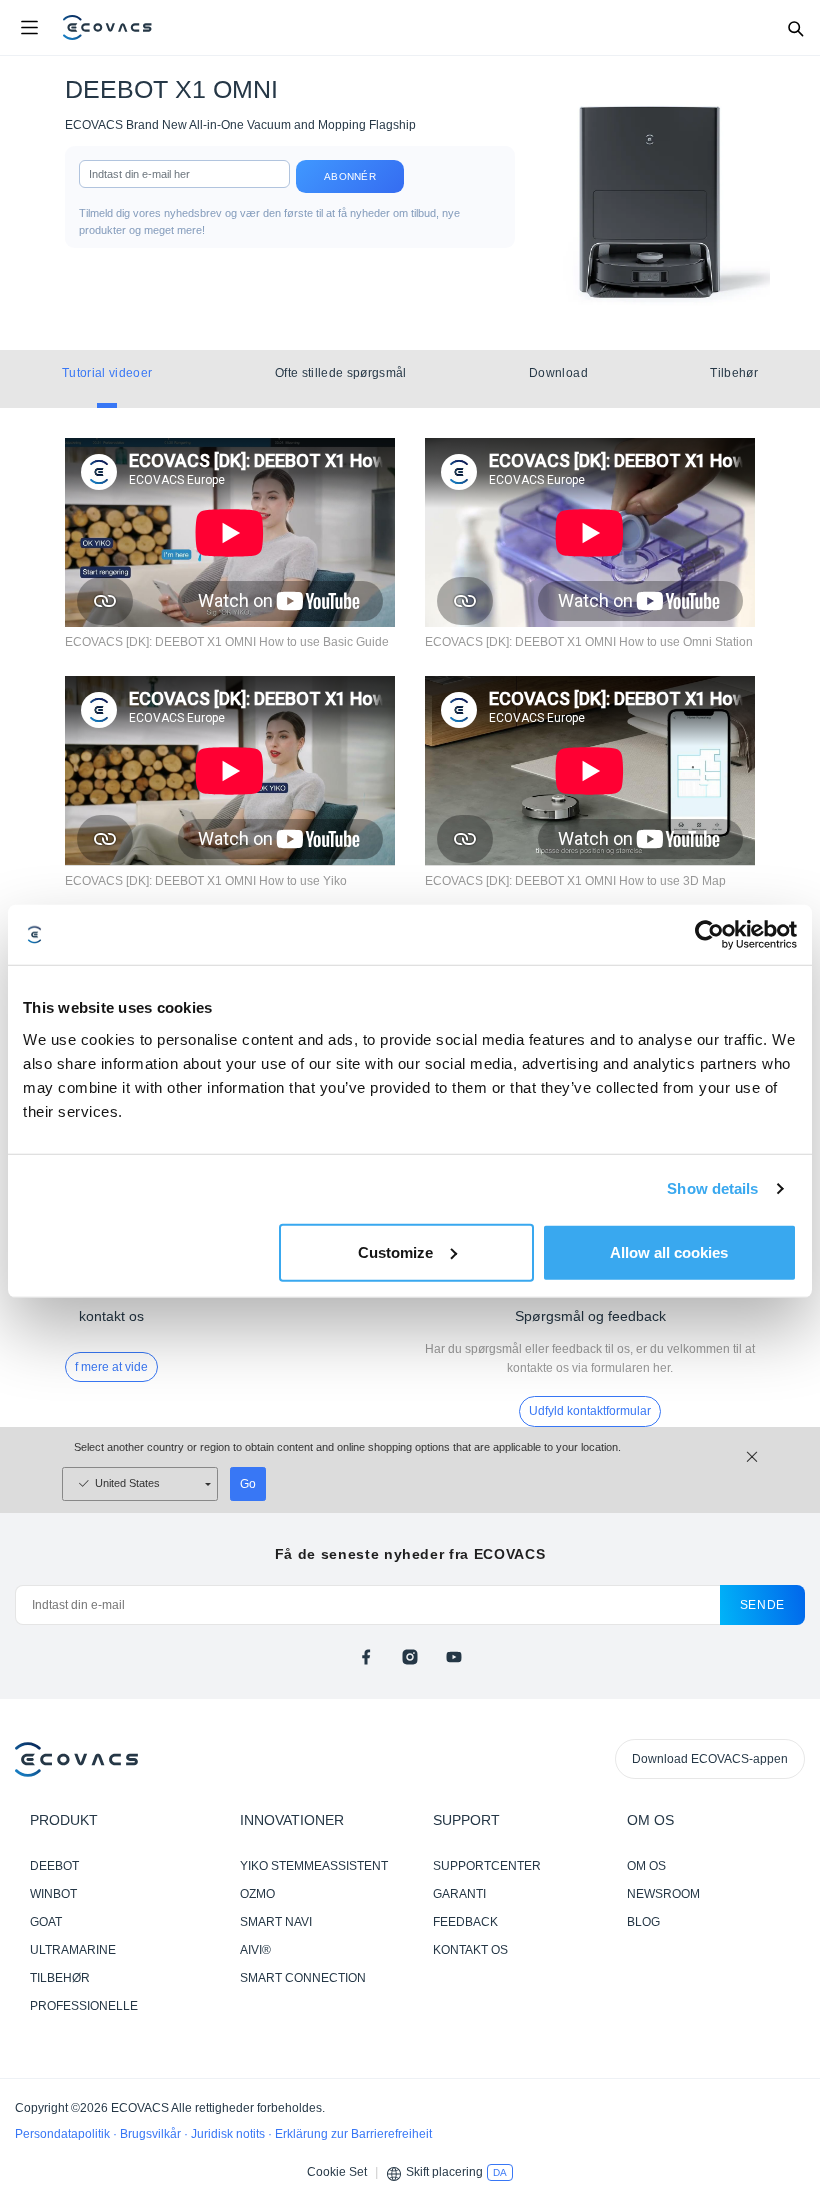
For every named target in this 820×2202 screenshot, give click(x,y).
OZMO (257, 1894)
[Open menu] (29, 28)
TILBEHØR (60, 1978)
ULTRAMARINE (73, 1950)
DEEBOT (54, 1866)
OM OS (646, 1866)
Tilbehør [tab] (734, 373)
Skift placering (444, 2172)
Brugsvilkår (152, 2134)
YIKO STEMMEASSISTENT (314, 1866)
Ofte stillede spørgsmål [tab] (341, 373)
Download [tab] (558, 373)
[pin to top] (785, 1929)
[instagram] (410, 1657)
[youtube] (454, 1657)
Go (248, 1484)
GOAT (46, 1922)
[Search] (795, 28)
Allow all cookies (669, 1251)
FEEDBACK (465, 1922)
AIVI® (255, 1950)
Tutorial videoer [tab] (107, 373)
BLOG (643, 1922)
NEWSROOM (663, 1894)
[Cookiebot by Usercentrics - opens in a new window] (709, 935)
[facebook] (366, 1657)
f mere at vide (111, 1367)
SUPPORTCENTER (487, 1866)
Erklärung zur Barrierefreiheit (353, 2134)
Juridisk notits (229, 2134)
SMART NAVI (276, 1922)
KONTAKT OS (470, 1950)
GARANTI (459, 1894)
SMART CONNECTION (303, 1978)
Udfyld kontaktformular (590, 1411)
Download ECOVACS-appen (710, 1759)
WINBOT (53, 1894)
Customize (395, 1251)
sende (762, 1605)
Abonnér (350, 176)
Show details (712, 1188)
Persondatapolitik (64, 2134)
